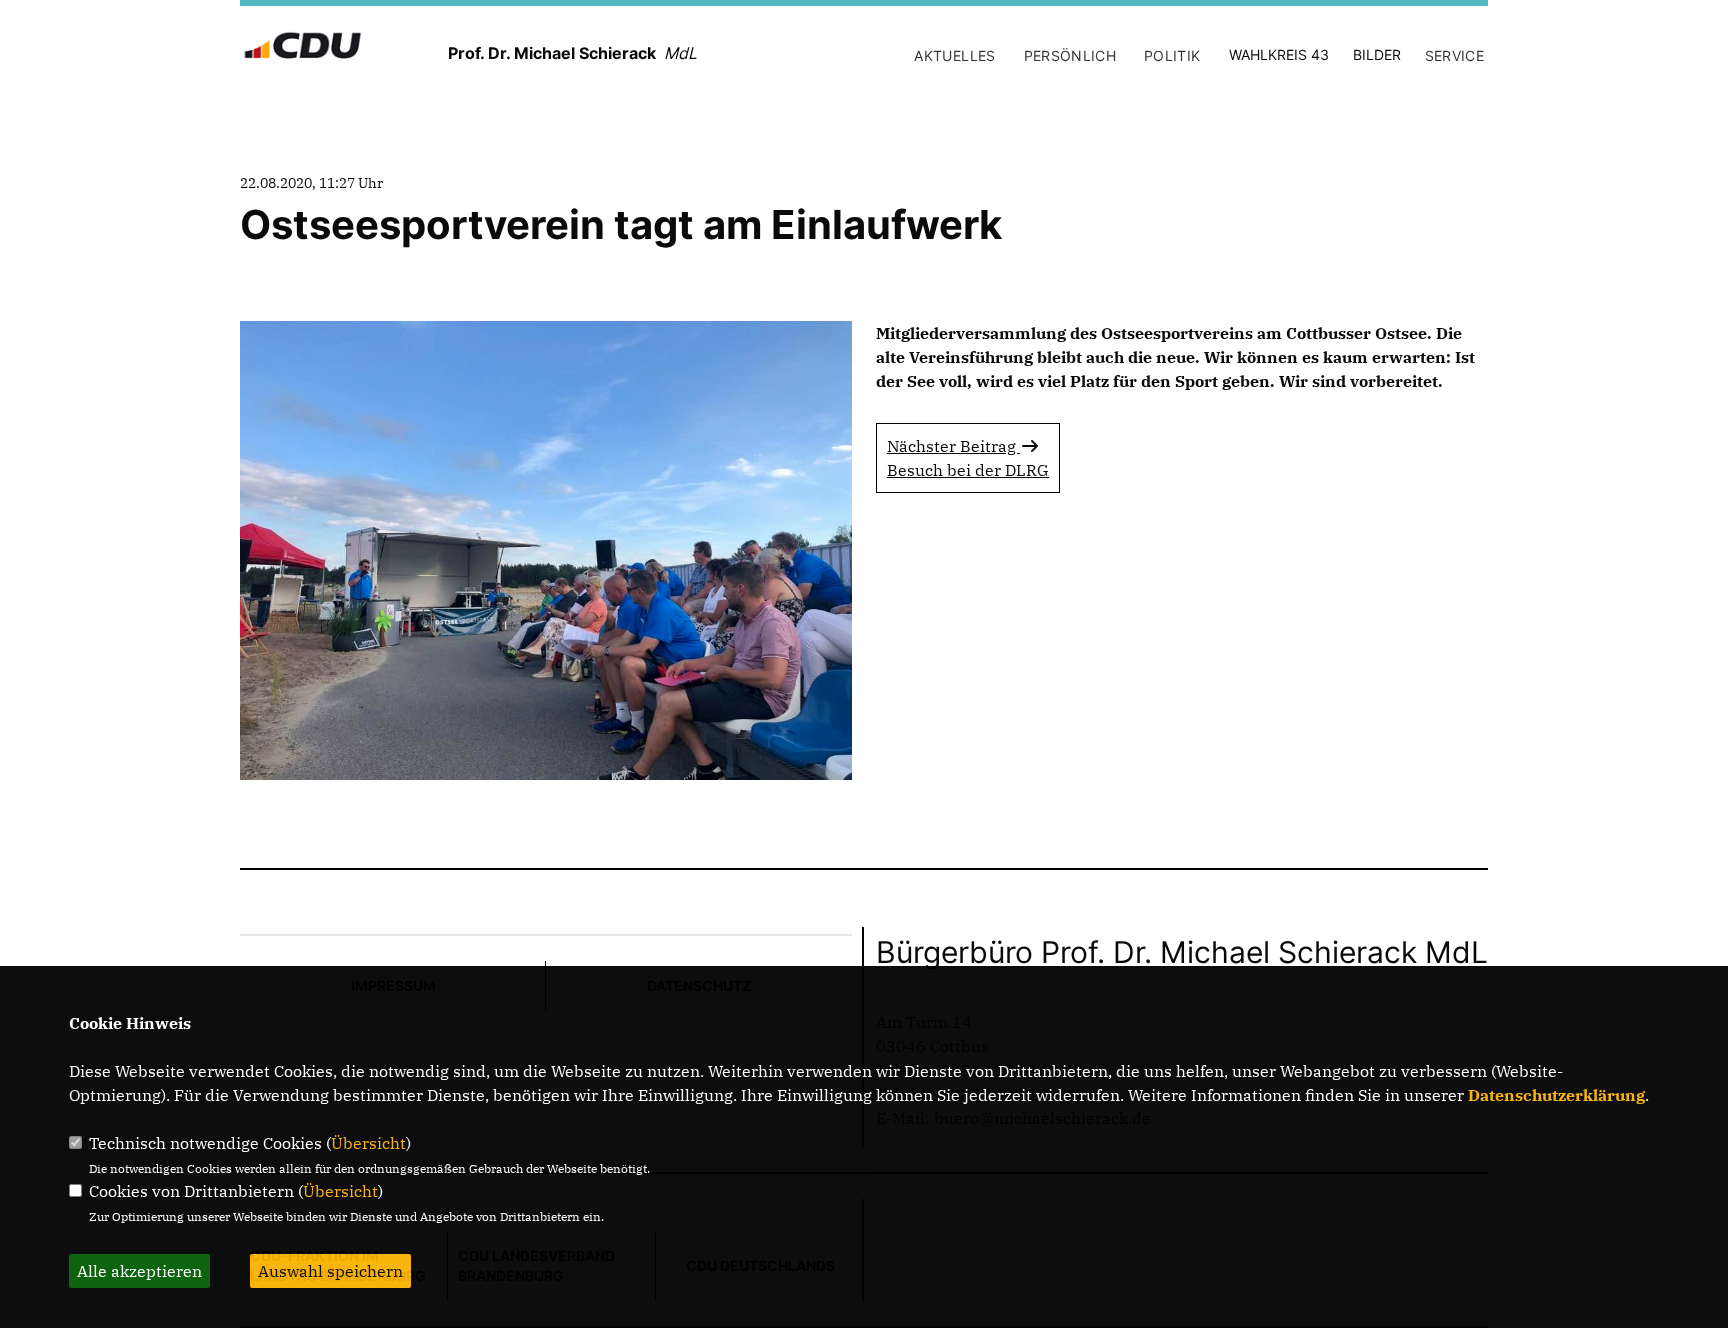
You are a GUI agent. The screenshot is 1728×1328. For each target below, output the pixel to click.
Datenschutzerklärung (1556, 1095)
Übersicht (368, 1143)
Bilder (1377, 54)
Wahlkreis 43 (1279, 54)
